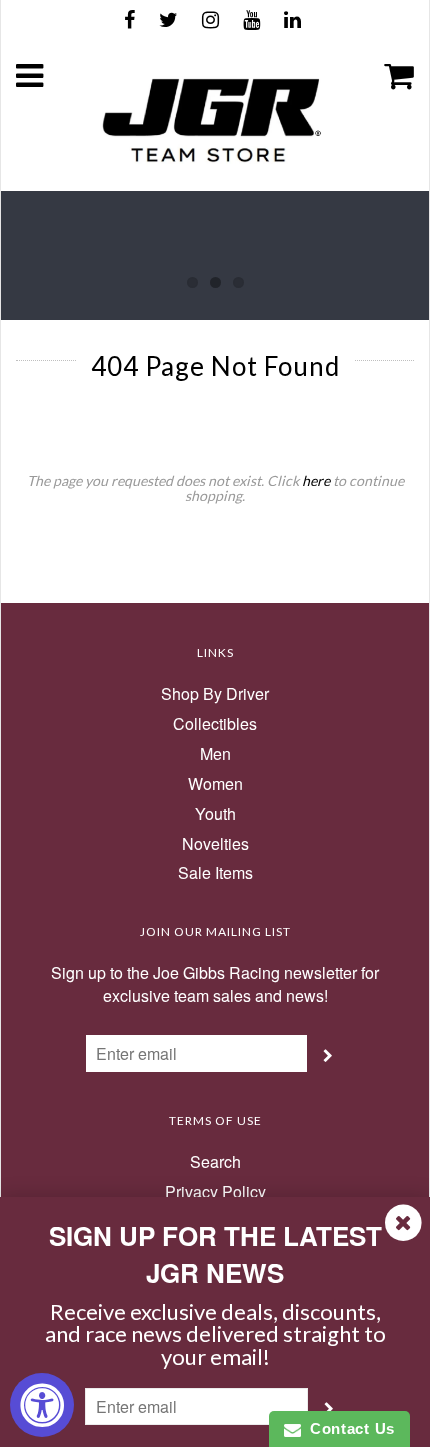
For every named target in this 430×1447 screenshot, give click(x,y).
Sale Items (215, 873)
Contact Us (348, 1428)
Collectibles (215, 724)
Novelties (215, 844)
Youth (215, 814)
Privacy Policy (215, 1192)
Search (215, 1162)
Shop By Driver (215, 694)
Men (215, 754)
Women (215, 784)
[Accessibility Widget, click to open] (42, 1405)
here (316, 480)
